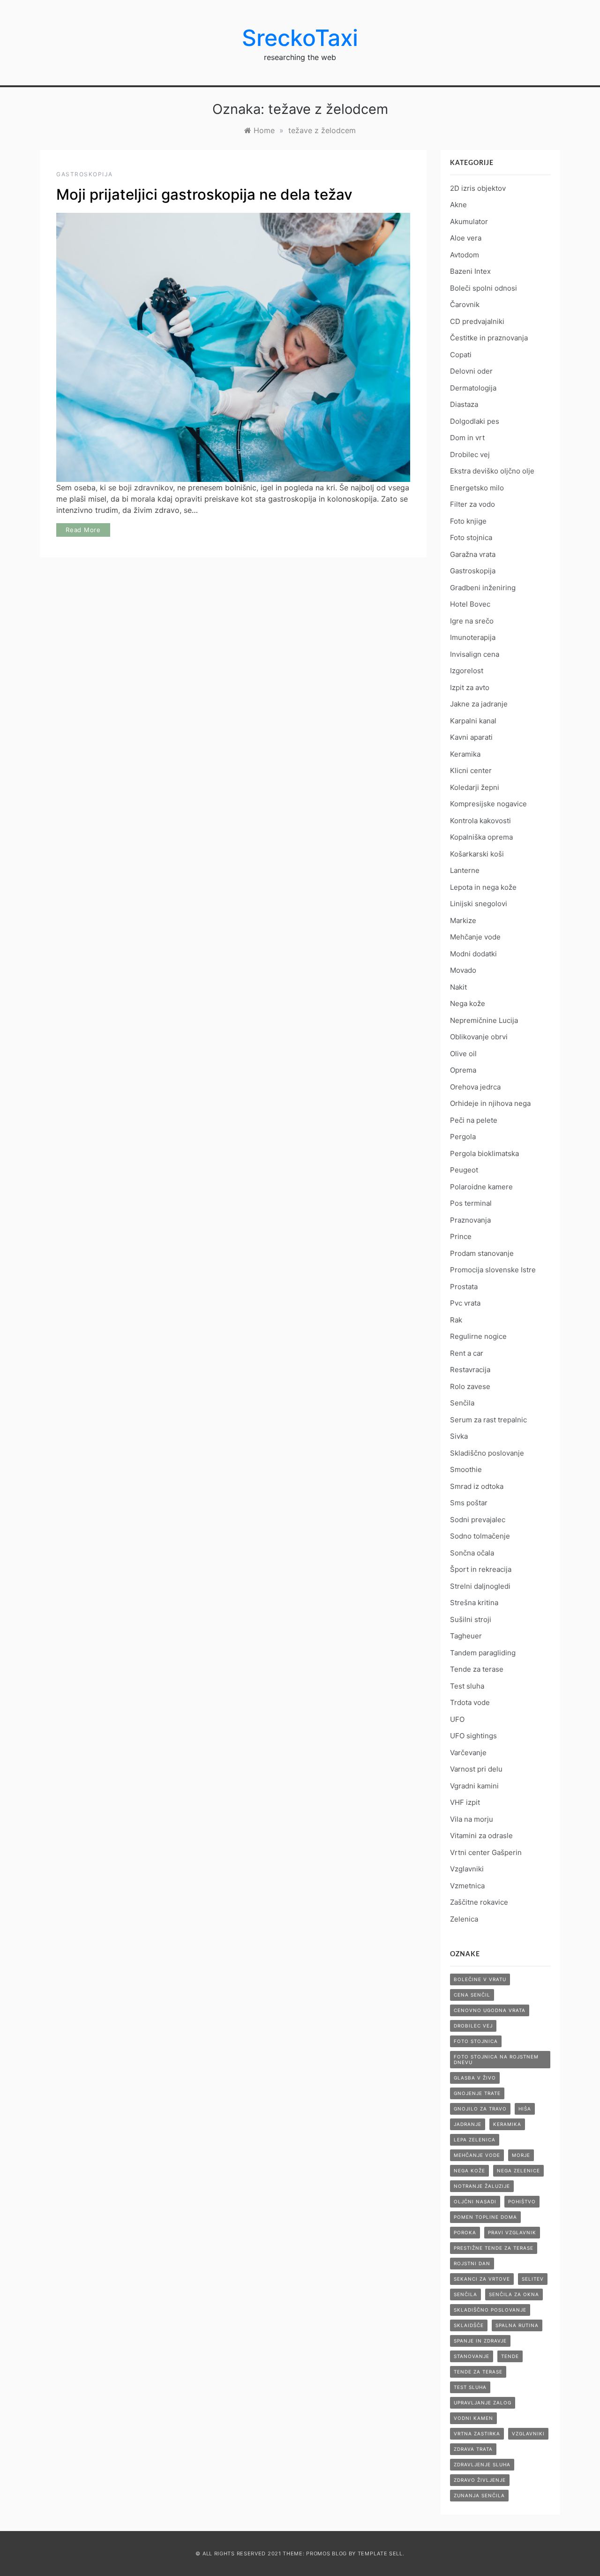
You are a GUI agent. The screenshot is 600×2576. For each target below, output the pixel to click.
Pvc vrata (465, 1303)
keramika (507, 2124)
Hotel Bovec (470, 604)
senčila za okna (514, 2294)
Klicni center (471, 770)
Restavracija (470, 1370)
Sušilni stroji (471, 1619)
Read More (83, 530)
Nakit (458, 987)
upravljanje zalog (483, 2403)
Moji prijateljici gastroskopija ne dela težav (204, 195)
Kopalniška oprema (481, 837)
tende (510, 2356)
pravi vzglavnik (512, 2232)
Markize (463, 920)
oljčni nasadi (475, 2201)
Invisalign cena (475, 654)
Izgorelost (467, 671)
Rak (456, 1320)
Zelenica (464, 1919)
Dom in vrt (467, 438)
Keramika (465, 754)
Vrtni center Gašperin (486, 1852)
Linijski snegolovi (479, 904)
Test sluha (467, 1686)
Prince (461, 1236)
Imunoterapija (473, 637)
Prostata (464, 1287)
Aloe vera (466, 238)
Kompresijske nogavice (488, 804)
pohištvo (522, 2201)
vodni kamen (473, 2418)
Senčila (462, 1403)
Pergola (463, 1137)
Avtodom (465, 255)
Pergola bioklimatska (484, 1153)
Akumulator (469, 222)
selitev (533, 2279)
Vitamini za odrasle (481, 1836)
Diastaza (464, 404)
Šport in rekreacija (481, 1569)
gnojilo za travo (480, 2109)
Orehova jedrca (475, 1087)
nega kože (469, 2170)
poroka (465, 2232)
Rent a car (467, 1353)
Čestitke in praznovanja (489, 338)
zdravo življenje (480, 2480)
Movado (463, 970)
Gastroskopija (85, 174)
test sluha (470, 2387)
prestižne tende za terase (494, 2248)
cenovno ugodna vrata (490, 2010)
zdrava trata (473, 2449)
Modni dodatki (473, 954)
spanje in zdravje (480, 2341)
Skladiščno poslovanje (487, 1453)
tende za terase (478, 2372)
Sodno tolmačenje (480, 1536)
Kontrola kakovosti (480, 821)
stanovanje (472, 2356)
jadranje (468, 2124)
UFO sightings (473, 1736)
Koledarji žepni (475, 787)
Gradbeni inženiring (483, 588)
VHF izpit (465, 1802)
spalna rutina (517, 2325)
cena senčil (472, 1995)
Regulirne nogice (478, 1336)
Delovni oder (471, 371)
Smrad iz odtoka (477, 1486)
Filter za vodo (472, 504)
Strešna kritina (474, 1603)
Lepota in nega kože (483, 887)
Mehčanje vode (475, 937)
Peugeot (464, 1170)
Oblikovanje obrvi (479, 1037)
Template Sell (380, 2553)
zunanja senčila (479, 2495)
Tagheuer (466, 1636)
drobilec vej (473, 2026)
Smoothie (466, 1469)
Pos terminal (471, 1203)
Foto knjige (468, 521)
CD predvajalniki (477, 321)
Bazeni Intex (470, 271)
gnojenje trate (477, 2093)
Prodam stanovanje (482, 1253)
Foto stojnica (471, 537)
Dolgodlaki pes (475, 421)
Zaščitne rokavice (479, 1902)
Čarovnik (465, 304)
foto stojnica (476, 2041)
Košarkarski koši (477, 854)
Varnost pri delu (476, 1769)
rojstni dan (472, 2263)
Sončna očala (472, 1553)
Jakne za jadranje (479, 704)
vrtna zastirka (477, 2433)
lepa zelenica (475, 2140)
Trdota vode (470, 1702)
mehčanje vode (477, 2155)
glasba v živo (475, 2078)
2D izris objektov (478, 188)
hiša (525, 2109)
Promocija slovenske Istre (493, 1270)
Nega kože (468, 1003)
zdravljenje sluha (482, 2464)
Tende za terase (477, 1669)
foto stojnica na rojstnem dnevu (496, 2059)
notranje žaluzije (482, 2186)
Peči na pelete (474, 1120)
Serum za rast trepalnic (488, 1420)
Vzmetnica (467, 1886)
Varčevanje (468, 1753)
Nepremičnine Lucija (484, 1020)
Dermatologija (473, 388)
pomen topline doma (485, 2217)
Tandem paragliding (483, 1653)
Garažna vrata (473, 554)
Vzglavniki (467, 1869)
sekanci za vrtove (482, 2279)
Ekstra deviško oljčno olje (492, 471)
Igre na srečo (472, 621)
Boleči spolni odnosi (484, 288)
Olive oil (463, 1054)
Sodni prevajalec (478, 1520)
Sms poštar (469, 1503)
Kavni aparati (471, 737)
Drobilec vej (470, 454)
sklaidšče (469, 2325)
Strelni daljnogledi (480, 1586)
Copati (461, 355)
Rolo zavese (470, 1386)
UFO (457, 1719)
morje (521, 2155)
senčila (465, 2294)
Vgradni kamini (474, 1786)
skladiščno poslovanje (490, 2310)
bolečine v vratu (480, 1979)
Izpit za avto (470, 687)
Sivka (459, 1436)
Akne (458, 205)
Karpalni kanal (473, 721)
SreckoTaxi (300, 38)
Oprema (463, 1070)
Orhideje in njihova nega (490, 1103)
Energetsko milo (477, 488)
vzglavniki (528, 2433)
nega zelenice (518, 2170)
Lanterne (465, 870)
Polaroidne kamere (481, 1187)
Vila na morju (472, 1819)
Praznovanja (470, 1220)
